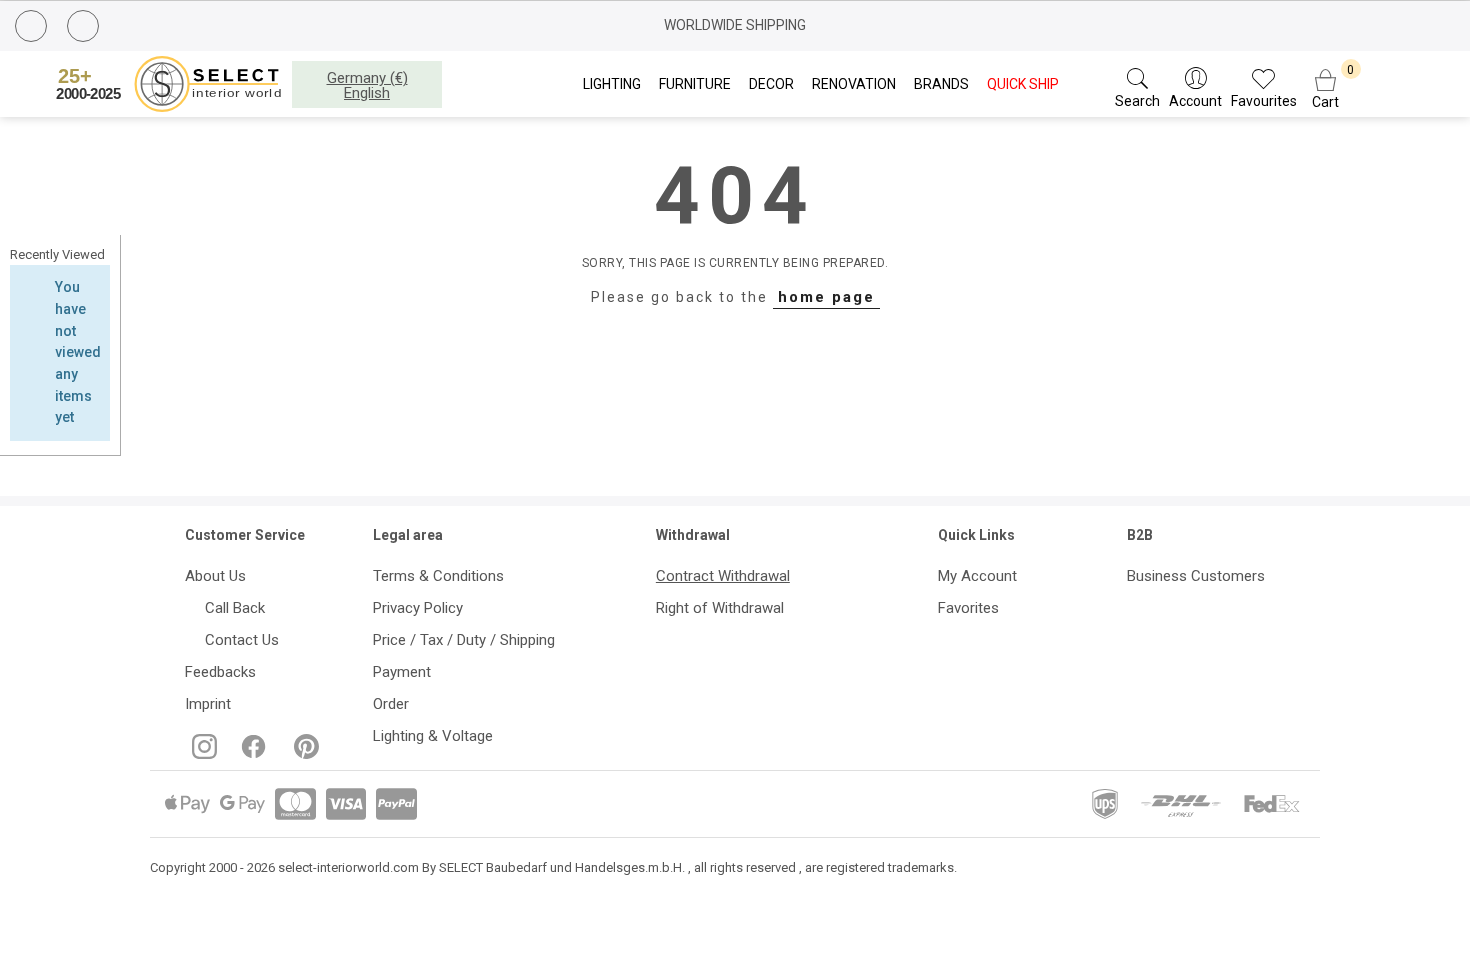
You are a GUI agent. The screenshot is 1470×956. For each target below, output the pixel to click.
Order (391, 704)
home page (826, 297)
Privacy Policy (418, 608)
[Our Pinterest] (302, 754)
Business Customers (1196, 576)
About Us (215, 576)
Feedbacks (220, 672)
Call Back (231, 608)
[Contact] (85, 27)
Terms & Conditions (438, 576)
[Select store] (172, 84)
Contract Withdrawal (723, 576)
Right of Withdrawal (720, 608)
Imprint (208, 704)
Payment (402, 672)
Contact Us (238, 640)
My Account (977, 576)
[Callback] (33, 29)
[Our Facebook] (251, 754)
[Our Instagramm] (202, 754)
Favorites (968, 608)
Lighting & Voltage (433, 736)
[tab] (60, 255)
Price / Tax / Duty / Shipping (464, 640)
